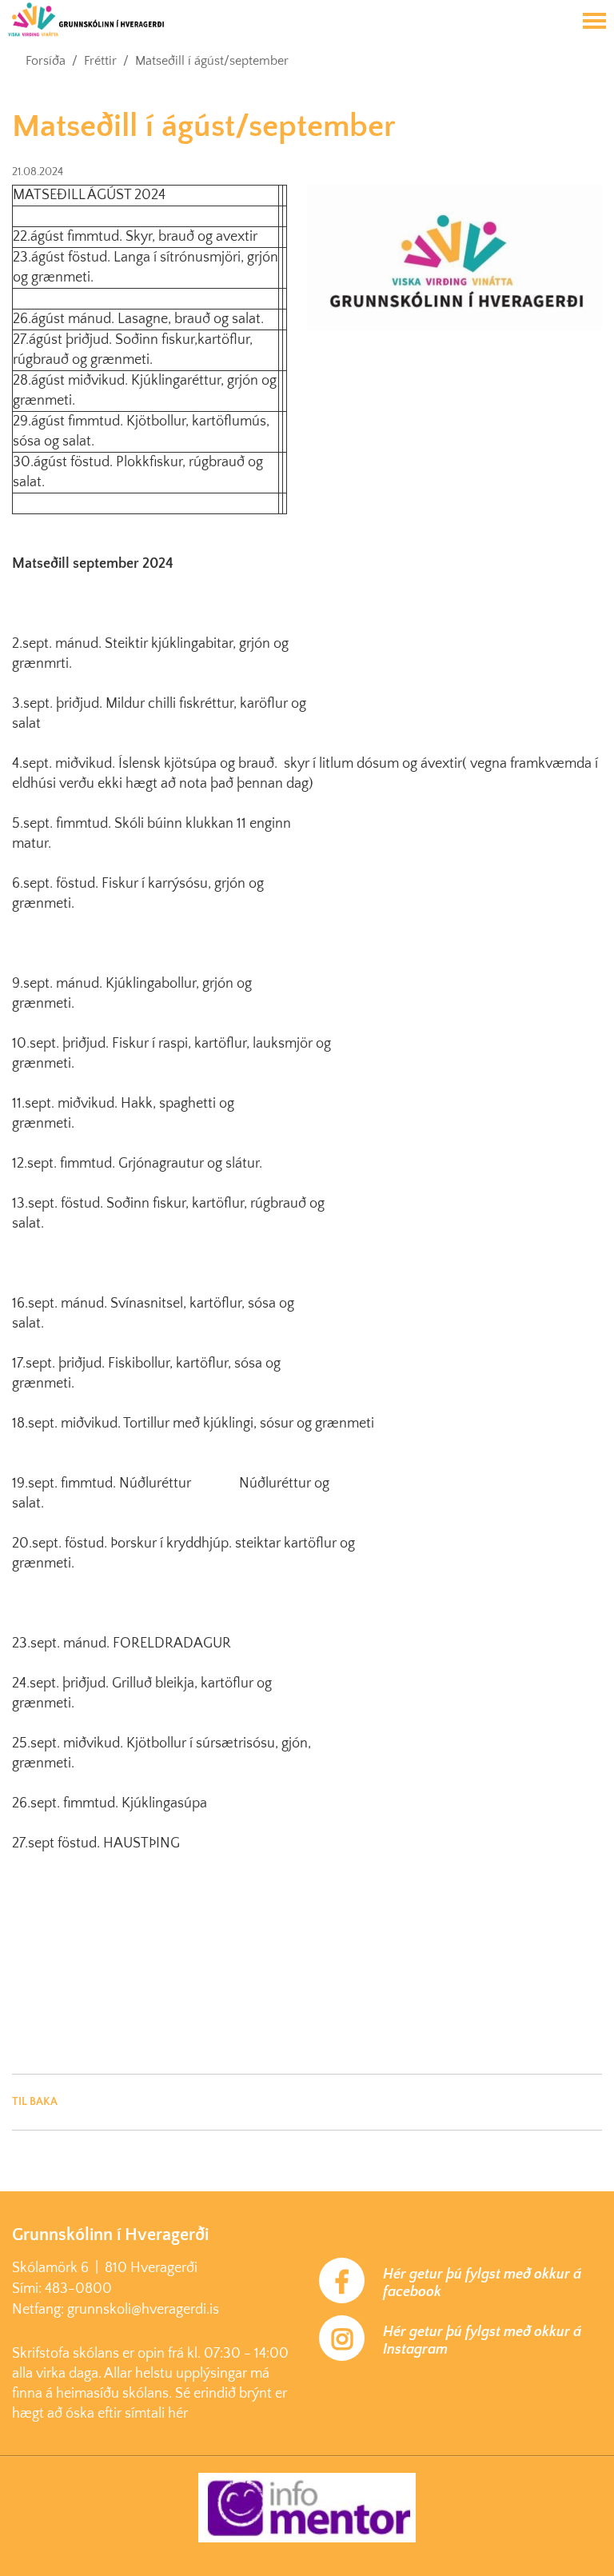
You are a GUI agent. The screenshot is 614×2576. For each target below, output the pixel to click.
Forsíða (46, 61)
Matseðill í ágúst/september (212, 61)
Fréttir (100, 61)
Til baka (35, 2102)
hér (178, 2414)
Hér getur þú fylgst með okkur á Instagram (482, 2341)
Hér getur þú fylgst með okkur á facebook (482, 2283)
